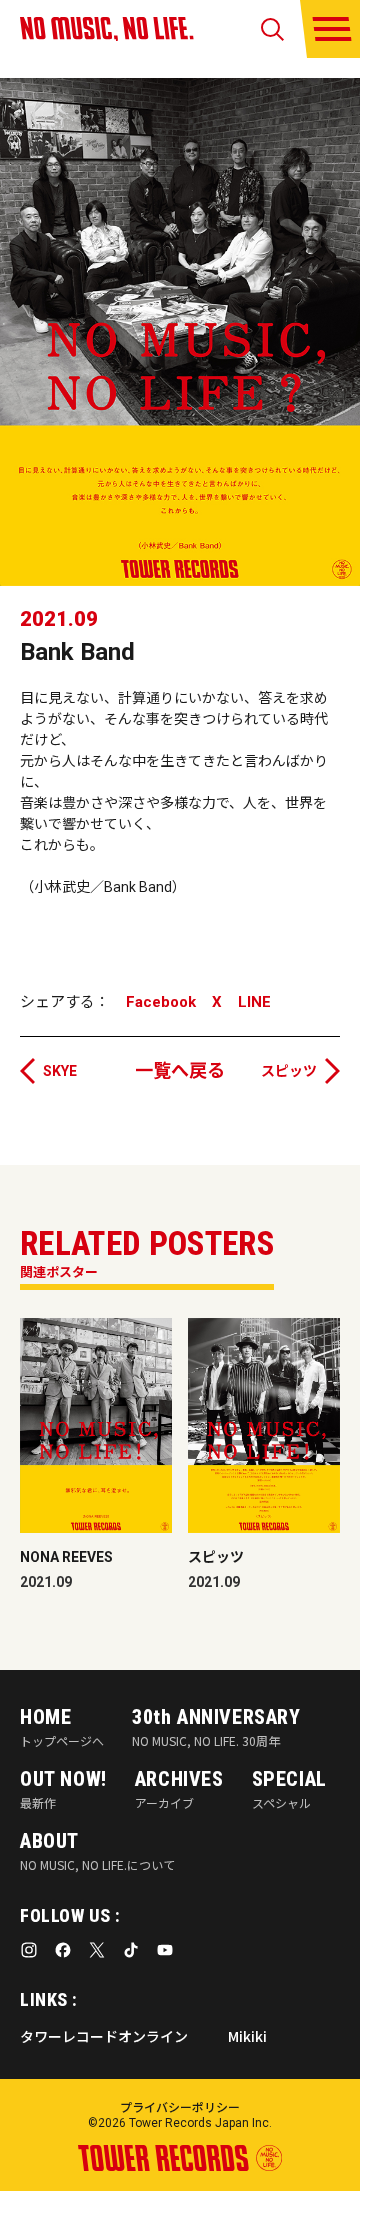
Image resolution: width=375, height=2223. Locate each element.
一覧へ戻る (180, 1070)
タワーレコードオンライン (104, 2036)
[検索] (272, 29)
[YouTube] (165, 1950)
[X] (97, 1950)
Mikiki (247, 2036)
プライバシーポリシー (180, 2106)
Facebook (161, 1002)
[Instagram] (29, 1950)
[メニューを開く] (332, 29)
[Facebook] (63, 1950)
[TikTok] (131, 1950)
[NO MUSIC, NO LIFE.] (107, 29)
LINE (254, 1002)
